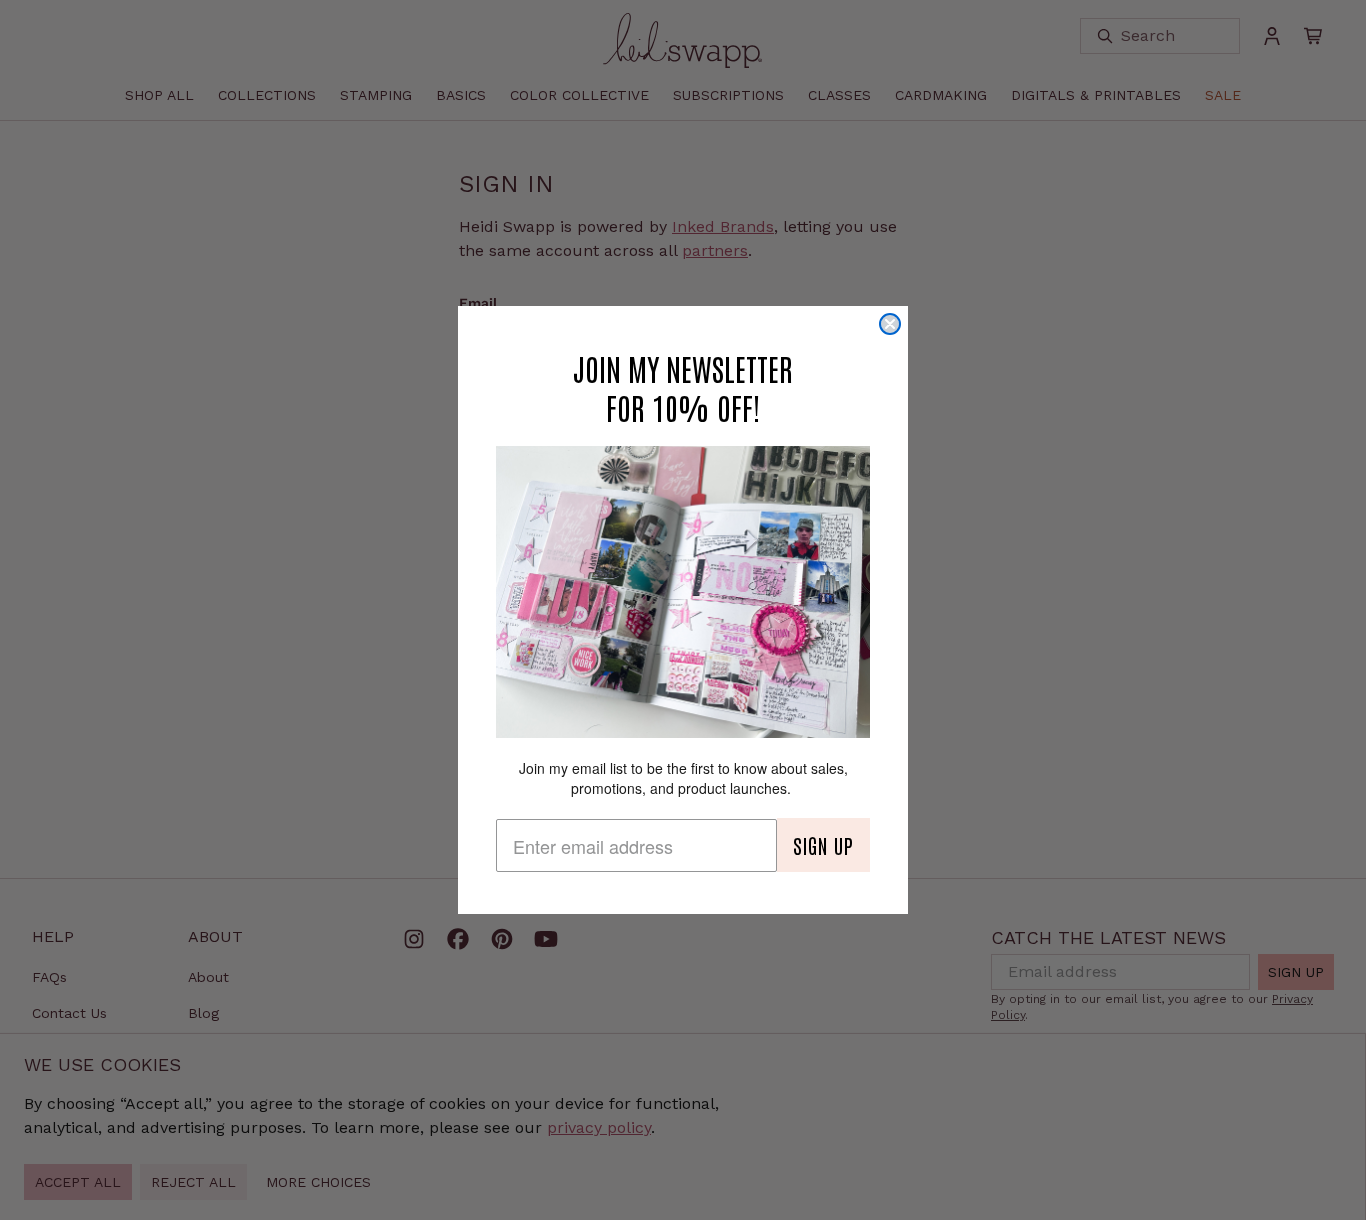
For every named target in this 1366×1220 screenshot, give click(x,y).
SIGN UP (823, 845)
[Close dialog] (890, 324)
